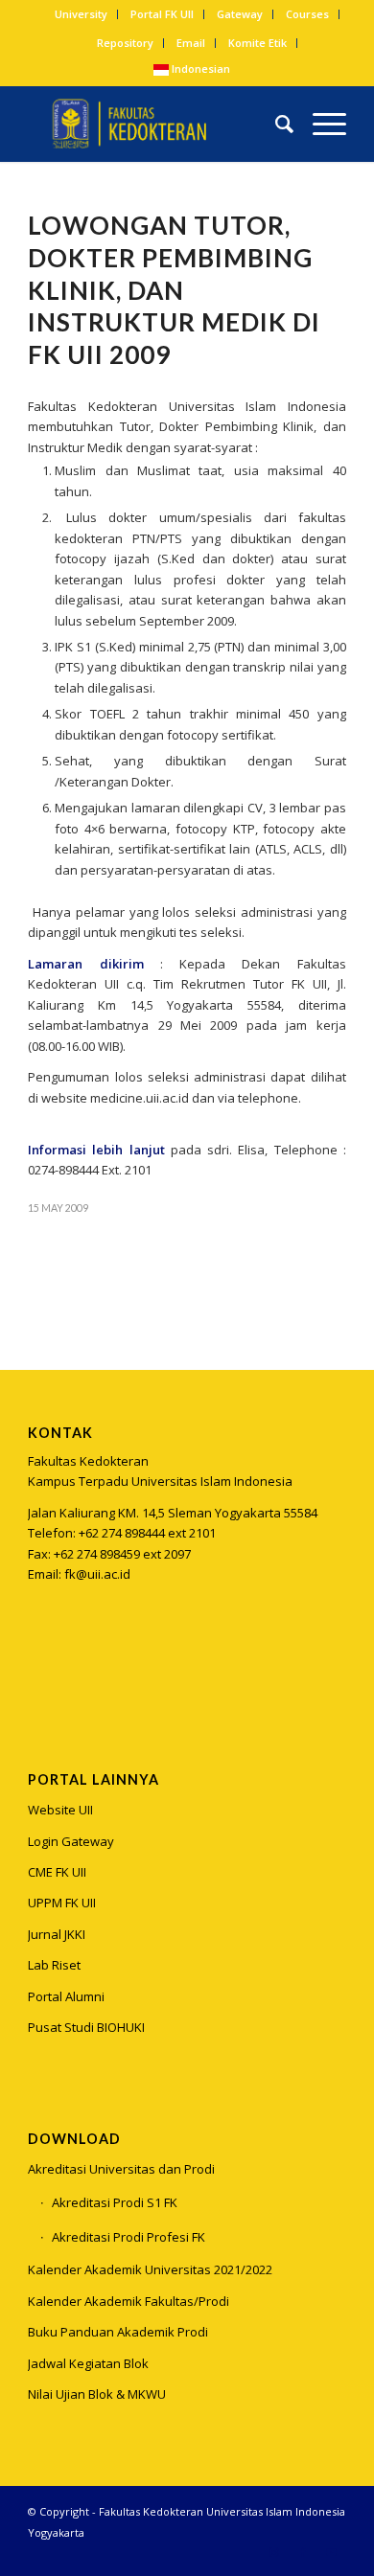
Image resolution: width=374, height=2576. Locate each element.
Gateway (240, 14)
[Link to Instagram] (42, 1670)
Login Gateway (71, 1841)
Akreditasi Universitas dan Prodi (121, 2169)
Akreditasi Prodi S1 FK (115, 2202)
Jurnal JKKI (57, 1934)
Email (191, 43)
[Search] (275, 124)
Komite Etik (257, 43)
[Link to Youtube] (332, 2552)
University (81, 14)
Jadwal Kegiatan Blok (88, 2363)
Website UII (60, 1810)
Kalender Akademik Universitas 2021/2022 (150, 2269)
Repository (125, 43)
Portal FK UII (162, 14)
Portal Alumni (66, 1996)
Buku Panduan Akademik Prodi (118, 2332)
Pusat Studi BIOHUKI (86, 2027)
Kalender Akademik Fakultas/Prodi (129, 2301)
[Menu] (320, 124)
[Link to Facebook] (303, 2552)
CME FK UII (57, 1872)
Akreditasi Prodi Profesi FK (129, 2237)
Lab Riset (54, 1965)
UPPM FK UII (62, 1903)
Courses (307, 14)
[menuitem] (82, 14)
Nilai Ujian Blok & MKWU (97, 2394)
